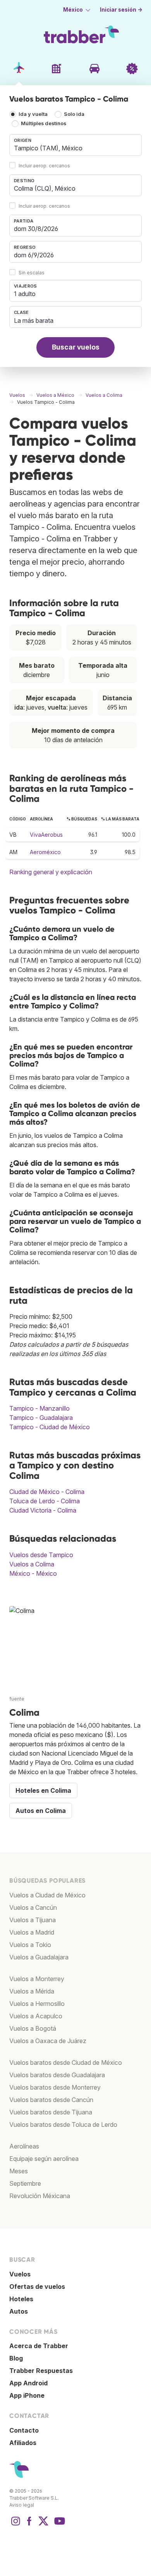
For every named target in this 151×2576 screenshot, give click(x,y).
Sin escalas (32, 273)
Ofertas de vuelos (37, 2287)
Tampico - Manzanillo (39, 1408)
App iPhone (27, 2395)
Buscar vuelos (76, 347)
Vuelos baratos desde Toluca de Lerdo (63, 2125)
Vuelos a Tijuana (33, 1920)
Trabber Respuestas (41, 2371)
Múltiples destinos (44, 124)
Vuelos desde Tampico (41, 1555)
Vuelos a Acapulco (36, 2016)
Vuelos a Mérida (32, 1991)
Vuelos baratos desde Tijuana (51, 2112)
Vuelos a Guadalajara (39, 1957)
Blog (16, 2358)
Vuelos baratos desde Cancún (51, 2100)
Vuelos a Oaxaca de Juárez (48, 2041)
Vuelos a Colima (32, 1564)
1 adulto (25, 294)
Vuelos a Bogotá (33, 2028)
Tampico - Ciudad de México (50, 1427)
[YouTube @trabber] (58, 2525)
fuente (17, 1699)
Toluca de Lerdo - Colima (45, 1501)
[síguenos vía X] (43, 2525)
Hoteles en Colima (43, 1790)
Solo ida (74, 115)
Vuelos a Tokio (30, 1945)
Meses (19, 2171)
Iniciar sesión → (121, 10)
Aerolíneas (24, 2146)
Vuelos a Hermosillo (37, 2004)
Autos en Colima (41, 1811)
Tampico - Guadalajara (41, 1418)
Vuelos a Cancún (33, 1907)
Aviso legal (22, 2505)
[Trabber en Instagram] (15, 2525)
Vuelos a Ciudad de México (47, 1895)
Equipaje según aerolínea (44, 2159)
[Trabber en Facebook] (29, 2525)
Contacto (24, 2430)
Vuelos (20, 2274)
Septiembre (25, 2183)
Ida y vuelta (33, 115)
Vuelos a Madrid (32, 1932)
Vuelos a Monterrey (37, 1979)
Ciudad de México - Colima (47, 1492)
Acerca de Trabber (39, 2346)
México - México (33, 1573)
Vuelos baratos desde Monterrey (55, 2087)
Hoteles (21, 2299)
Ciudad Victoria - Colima (43, 1510)
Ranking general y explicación (51, 872)
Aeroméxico (45, 852)
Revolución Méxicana (40, 2196)
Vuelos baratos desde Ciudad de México (66, 2063)
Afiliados (23, 2443)
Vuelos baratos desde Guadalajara (57, 2075)
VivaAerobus (46, 835)
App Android (28, 2383)
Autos (19, 2311)
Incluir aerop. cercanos (44, 166)
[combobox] (75, 145)
